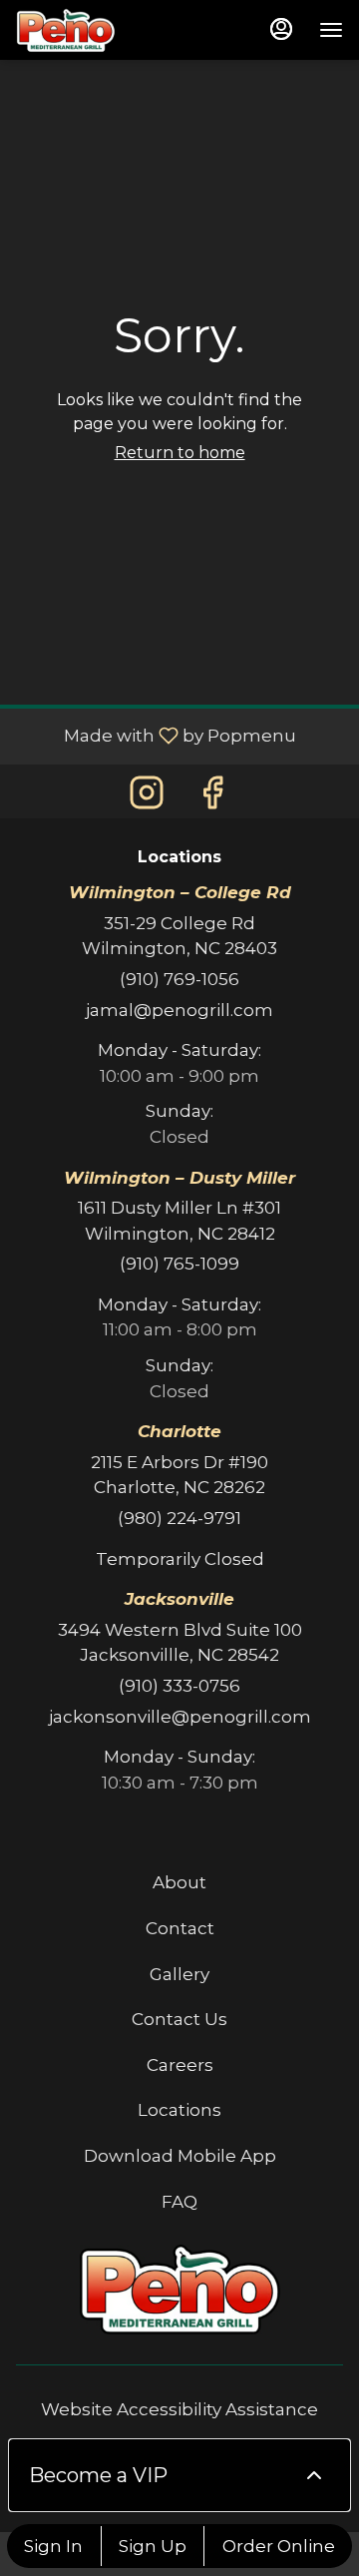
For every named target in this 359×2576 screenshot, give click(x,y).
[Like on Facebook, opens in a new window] (212, 793)
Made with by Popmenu (156, 736)
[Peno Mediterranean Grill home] (66, 30)
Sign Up (153, 2546)
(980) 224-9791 (179, 1518)
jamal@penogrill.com (179, 1010)
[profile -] (281, 29)
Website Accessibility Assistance (179, 2409)
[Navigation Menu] (331, 30)
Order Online (279, 2546)
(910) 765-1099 (179, 1264)
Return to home (180, 453)
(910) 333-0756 (179, 1686)
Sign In (53, 2546)
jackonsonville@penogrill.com (180, 1717)
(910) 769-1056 (179, 979)
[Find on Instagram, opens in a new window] (147, 793)
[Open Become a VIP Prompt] (314, 2475)
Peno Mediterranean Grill (179, 2290)
